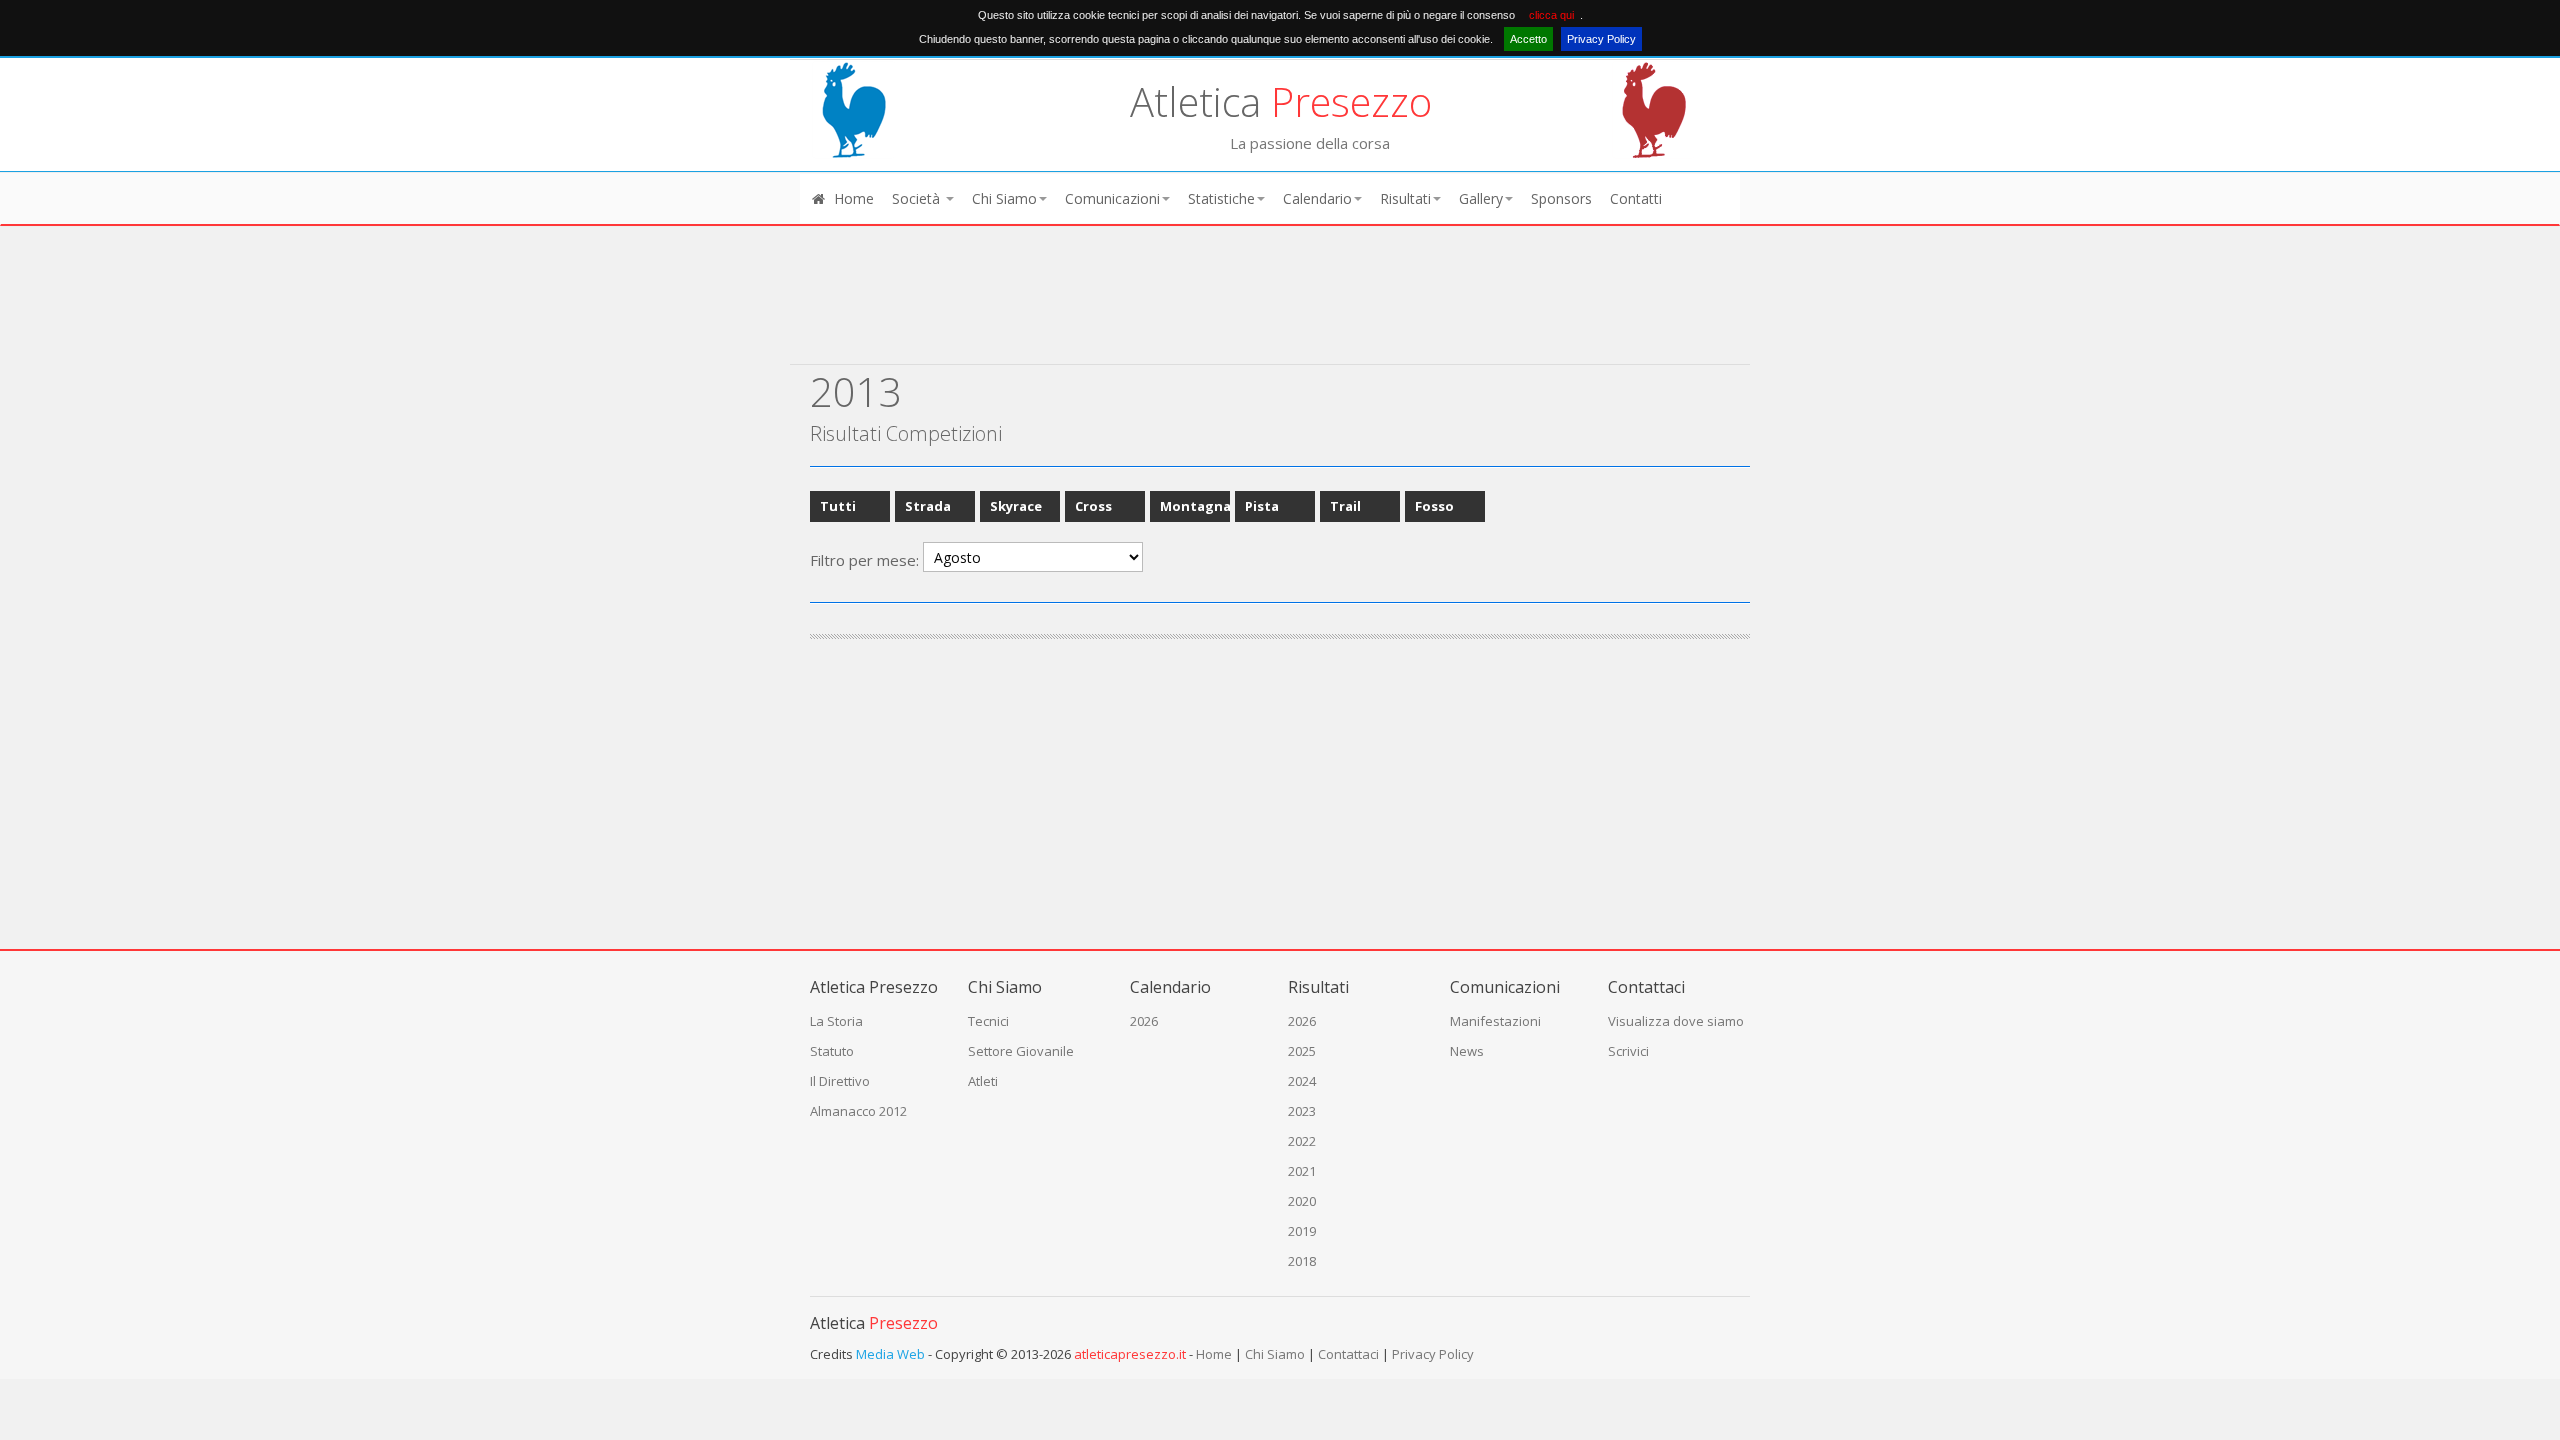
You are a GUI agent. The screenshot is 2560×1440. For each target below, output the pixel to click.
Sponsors (1561, 198)
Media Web (890, 1354)
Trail (1345, 506)
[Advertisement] (1270, 312)
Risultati (1405, 198)
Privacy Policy (1601, 39)
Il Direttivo (840, 1081)
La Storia (836, 1021)
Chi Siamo (1004, 198)
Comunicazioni (1112, 198)
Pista (1262, 506)
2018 (1302, 1261)
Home (852, 198)
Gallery (1481, 198)
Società (918, 198)
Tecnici (988, 1021)
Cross (1093, 506)
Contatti (1636, 198)
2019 (1302, 1231)
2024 (1302, 1081)
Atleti (983, 1081)
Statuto (832, 1051)
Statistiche (1221, 198)
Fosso (1434, 506)
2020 (1302, 1201)
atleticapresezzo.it (1130, 1354)
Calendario (1317, 198)
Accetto (1528, 39)
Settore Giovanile (1021, 1051)
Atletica (1281, 101)
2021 (1302, 1171)
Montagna (1195, 506)
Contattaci (1348, 1354)
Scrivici (1628, 1051)
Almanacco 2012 (858, 1111)
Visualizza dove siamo (1676, 1021)
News (1467, 1051)
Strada (928, 506)
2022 (1302, 1141)
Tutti (838, 506)
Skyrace (1016, 506)
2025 (1302, 1051)
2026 (1144, 1021)
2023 (1302, 1111)
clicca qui (1551, 15)
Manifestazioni (1495, 1021)
